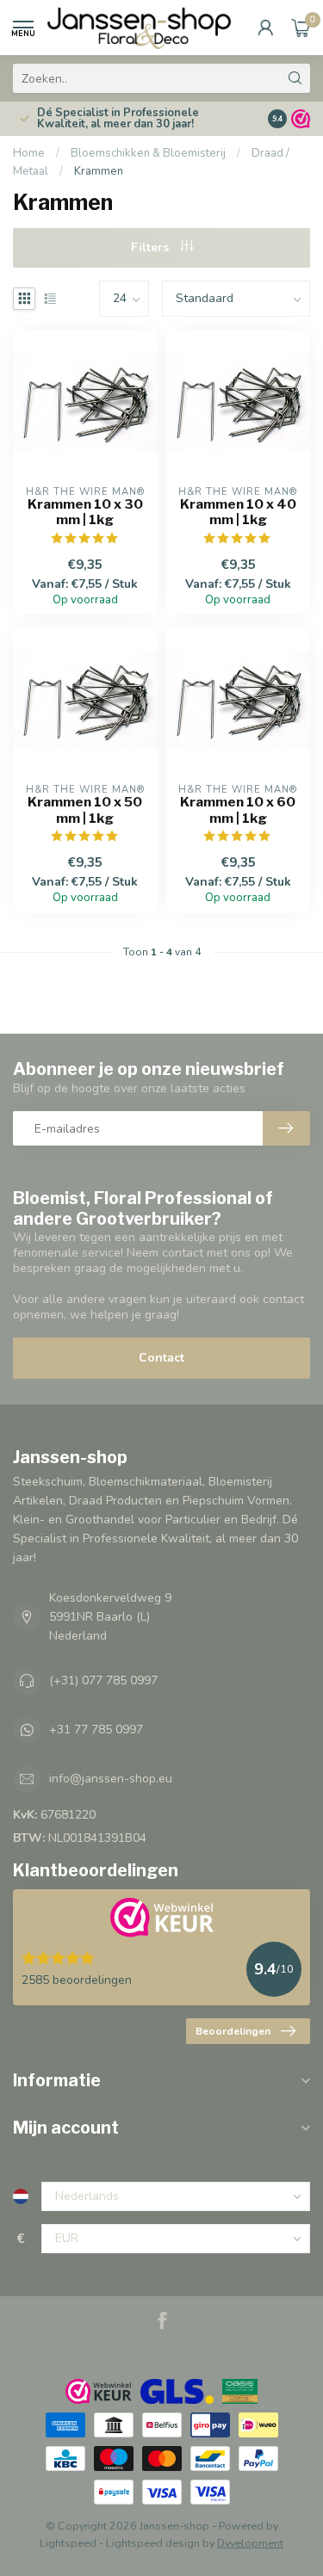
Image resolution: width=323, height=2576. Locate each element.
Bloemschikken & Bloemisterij (148, 153)
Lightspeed (68, 2543)
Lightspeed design (153, 2543)
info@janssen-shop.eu (111, 1779)
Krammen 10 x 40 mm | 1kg (238, 512)
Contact (161, 1358)
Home (29, 153)
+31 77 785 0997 (96, 1730)
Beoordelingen (233, 2031)
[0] (301, 28)
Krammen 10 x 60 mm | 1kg (238, 810)
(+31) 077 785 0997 (103, 1680)
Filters (152, 247)
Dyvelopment (250, 2543)
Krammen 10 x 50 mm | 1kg (85, 810)
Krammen (99, 171)
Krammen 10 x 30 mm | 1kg (85, 512)
